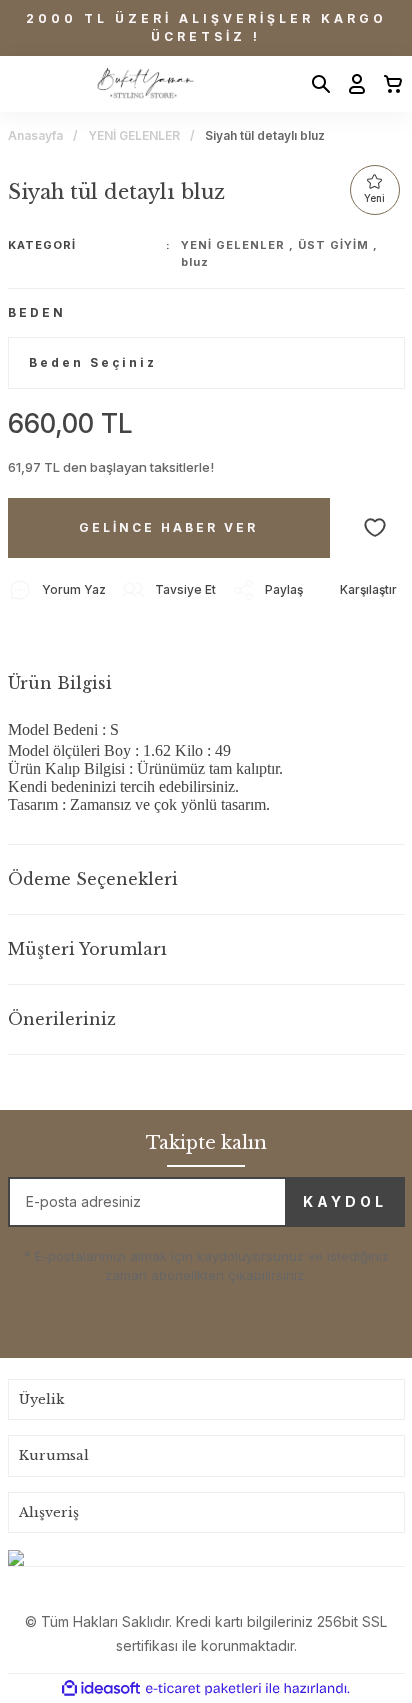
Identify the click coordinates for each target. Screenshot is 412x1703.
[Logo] (144, 84)
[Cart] (387, 84)
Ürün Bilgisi (60, 683)
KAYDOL (345, 1201)
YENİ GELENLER (233, 245)
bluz (195, 262)
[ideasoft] (101, 1688)
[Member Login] (351, 84)
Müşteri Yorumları (87, 949)
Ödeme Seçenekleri (93, 879)
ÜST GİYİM (333, 245)
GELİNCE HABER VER (168, 527)
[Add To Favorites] (375, 528)
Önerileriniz (62, 1019)
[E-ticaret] (203, 1689)
